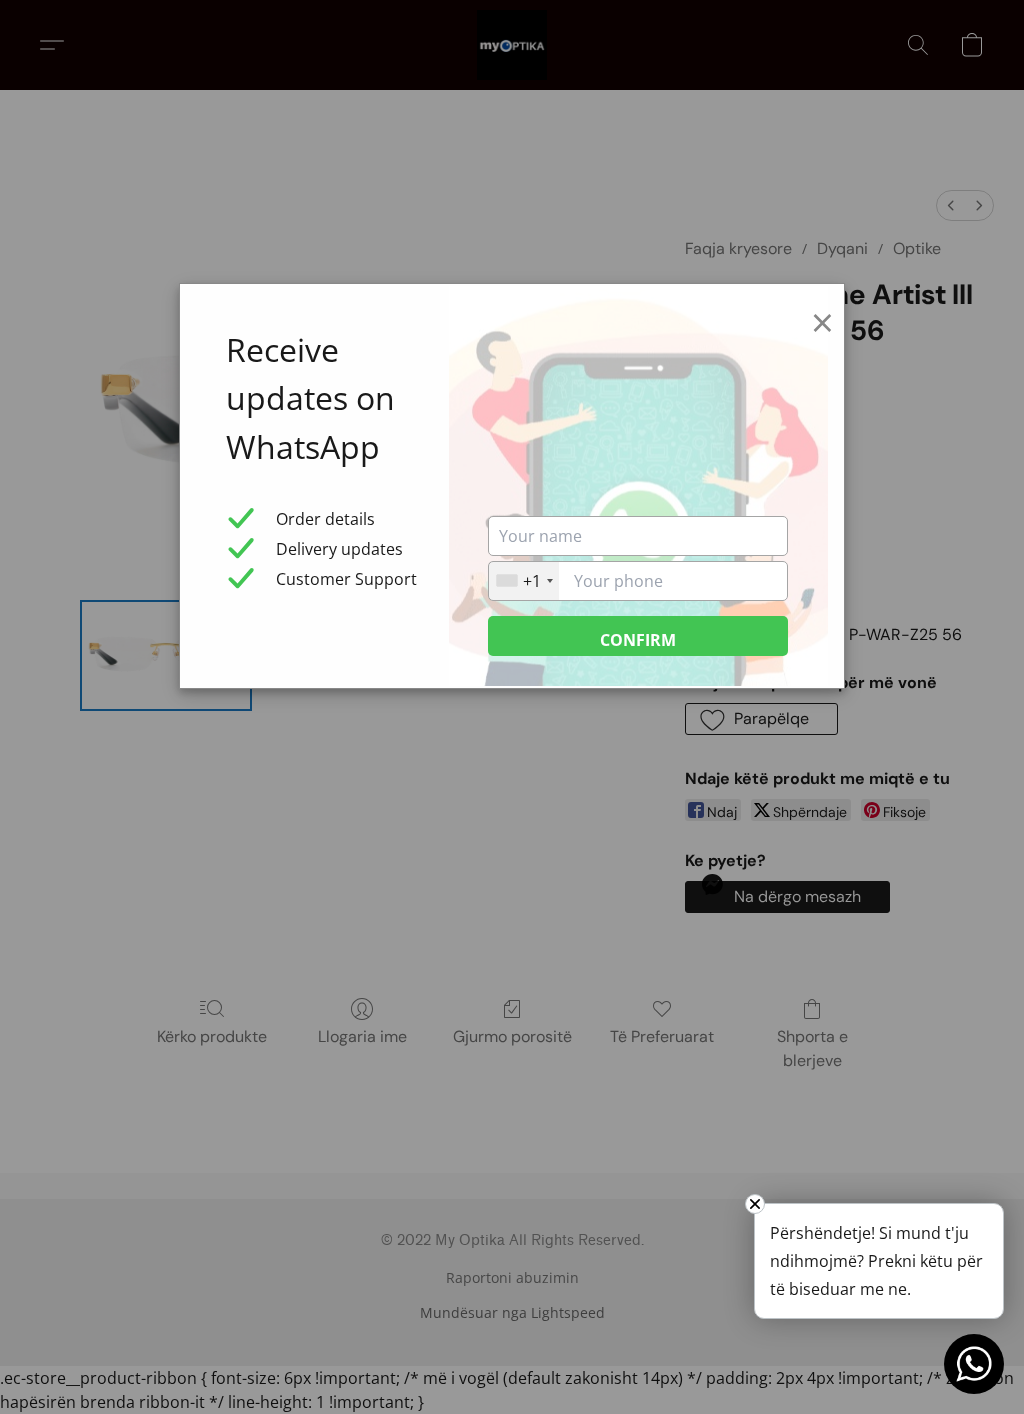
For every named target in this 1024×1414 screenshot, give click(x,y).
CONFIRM (638, 640)
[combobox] (524, 581)
